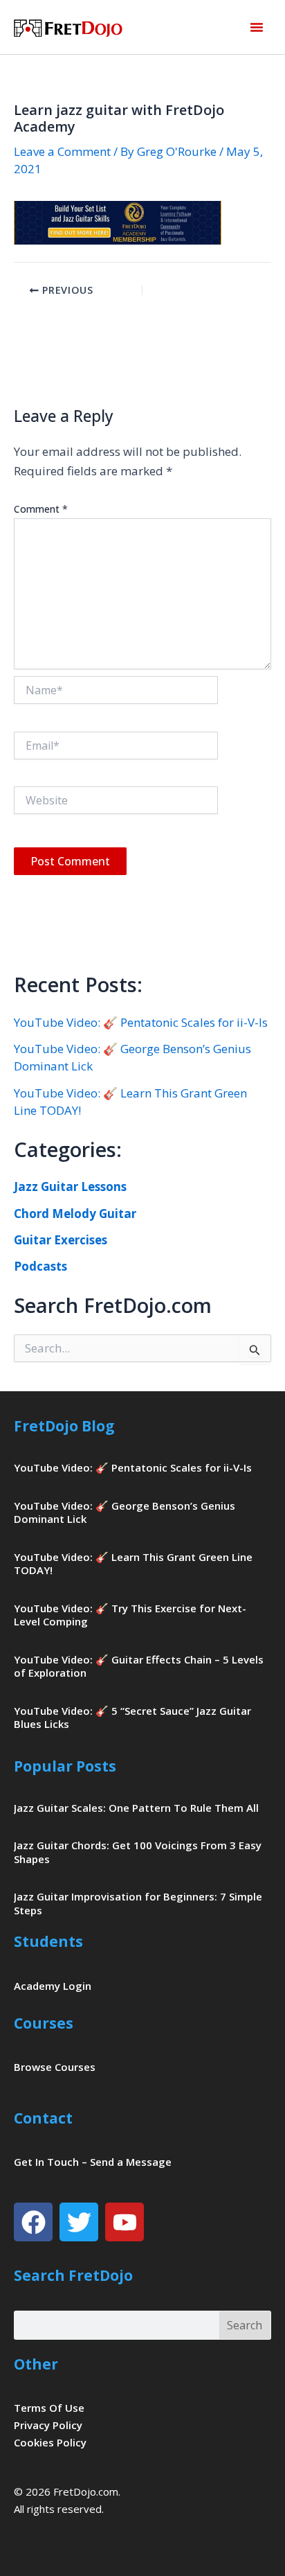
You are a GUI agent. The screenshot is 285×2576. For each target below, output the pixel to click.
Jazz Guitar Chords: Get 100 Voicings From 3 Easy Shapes (138, 1852)
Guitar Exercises (61, 1240)
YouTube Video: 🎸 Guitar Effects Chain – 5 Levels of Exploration (139, 1666)
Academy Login (53, 1986)
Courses (44, 2023)
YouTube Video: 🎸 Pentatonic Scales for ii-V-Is (141, 1022)
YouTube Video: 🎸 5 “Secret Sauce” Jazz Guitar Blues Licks (132, 1718)
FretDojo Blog (64, 1426)
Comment (41, 509)
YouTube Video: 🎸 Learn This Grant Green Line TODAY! (133, 1564)
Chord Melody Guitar (75, 1214)
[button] (257, 27)
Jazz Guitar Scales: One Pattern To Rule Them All (136, 1808)
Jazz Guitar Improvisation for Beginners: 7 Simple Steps (138, 1903)
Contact (43, 2118)
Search (245, 2325)
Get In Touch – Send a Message (93, 2162)
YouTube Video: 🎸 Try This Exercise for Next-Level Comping (130, 1615)
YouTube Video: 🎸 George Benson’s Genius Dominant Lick (125, 1512)
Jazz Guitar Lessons (70, 1186)
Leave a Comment (62, 151)
